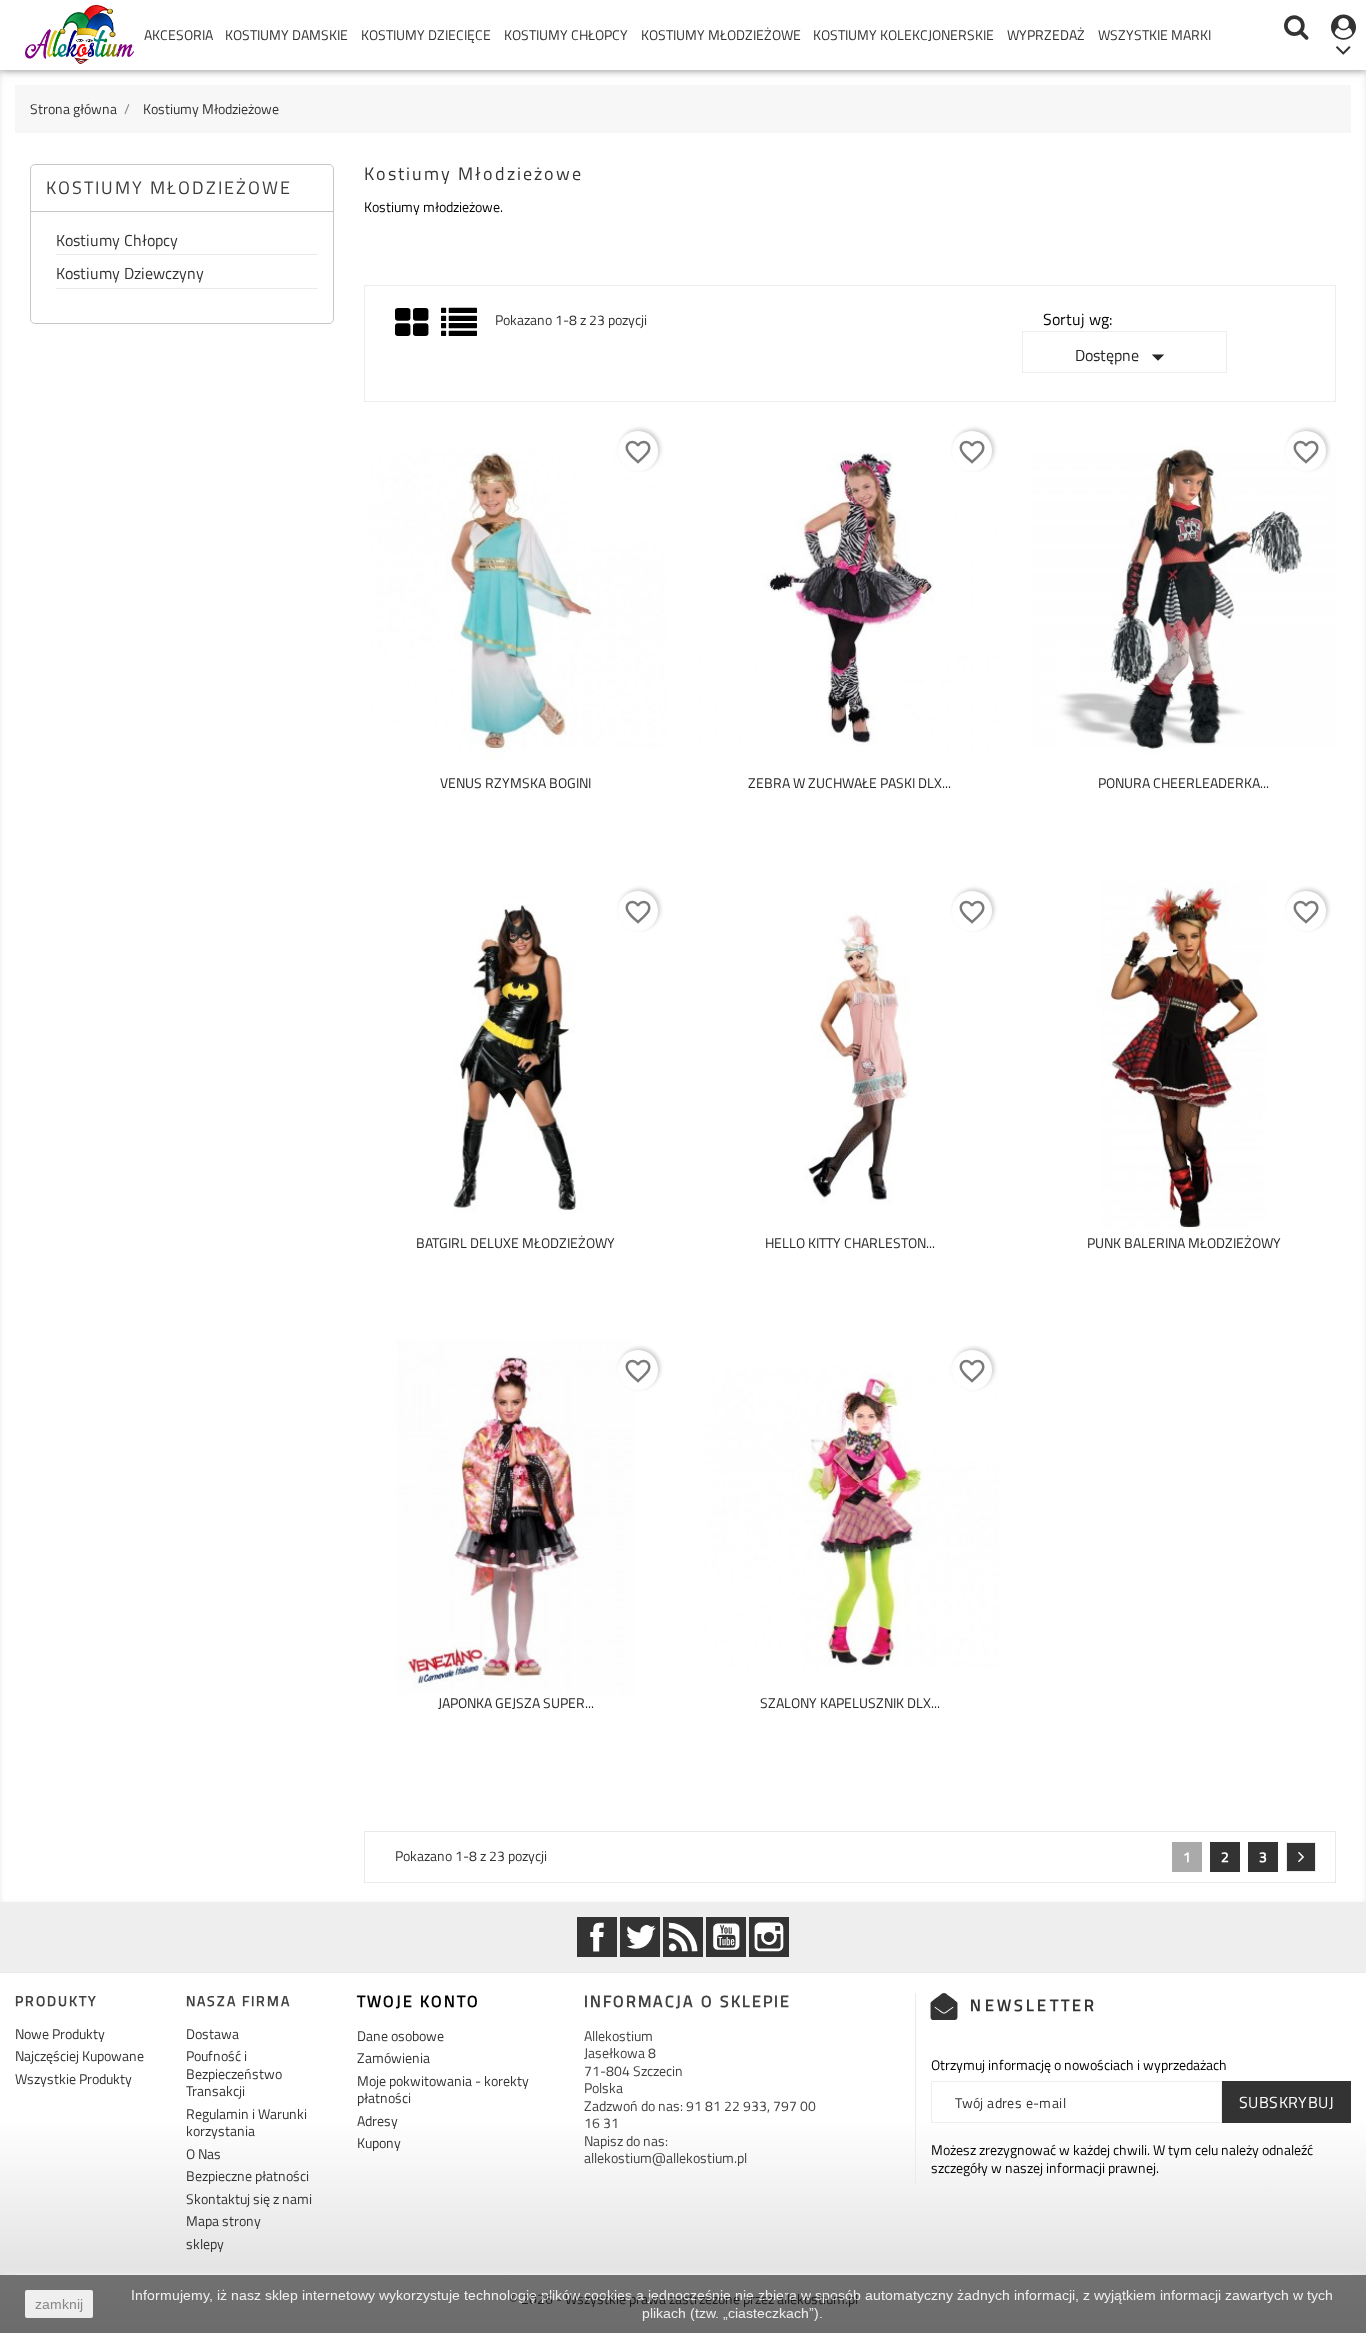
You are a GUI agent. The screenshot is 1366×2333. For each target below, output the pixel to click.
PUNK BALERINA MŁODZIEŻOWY (1184, 1242)
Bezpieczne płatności (247, 2175)
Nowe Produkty (60, 2033)
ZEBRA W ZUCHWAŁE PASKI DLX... (849, 782)
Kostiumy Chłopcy (566, 34)
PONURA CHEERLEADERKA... (1183, 782)
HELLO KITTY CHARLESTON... (850, 1242)
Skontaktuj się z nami (249, 2198)
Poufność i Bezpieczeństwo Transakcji (234, 2073)
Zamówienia (393, 2057)
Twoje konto (418, 2001)
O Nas (203, 2153)
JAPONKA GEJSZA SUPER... (516, 1702)
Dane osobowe (400, 2035)
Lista (460, 329)
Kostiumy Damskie (286, 34)
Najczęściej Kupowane (79, 2055)
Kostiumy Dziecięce (426, 34)
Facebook (597, 1937)
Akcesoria (178, 34)
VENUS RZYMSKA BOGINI (515, 782)
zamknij (59, 2304)
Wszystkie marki (1154, 34)
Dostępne (1124, 357)
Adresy (377, 2120)
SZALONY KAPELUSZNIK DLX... (850, 1702)
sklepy (205, 2243)
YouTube (726, 1937)
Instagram (769, 1937)
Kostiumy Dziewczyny (130, 275)
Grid (413, 323)
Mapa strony (223, 2220)
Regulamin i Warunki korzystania (246, 2122)
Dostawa (212, 2033)
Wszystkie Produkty (73, 2078)
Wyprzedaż (1046, 34)
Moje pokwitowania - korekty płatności (443, 2089)
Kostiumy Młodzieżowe (721, 34)
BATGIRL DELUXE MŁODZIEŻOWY (515, 1242)
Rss (683, 1937)
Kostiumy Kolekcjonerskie (903, 34)
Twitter (640, 1937)
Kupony (379, 2142)
